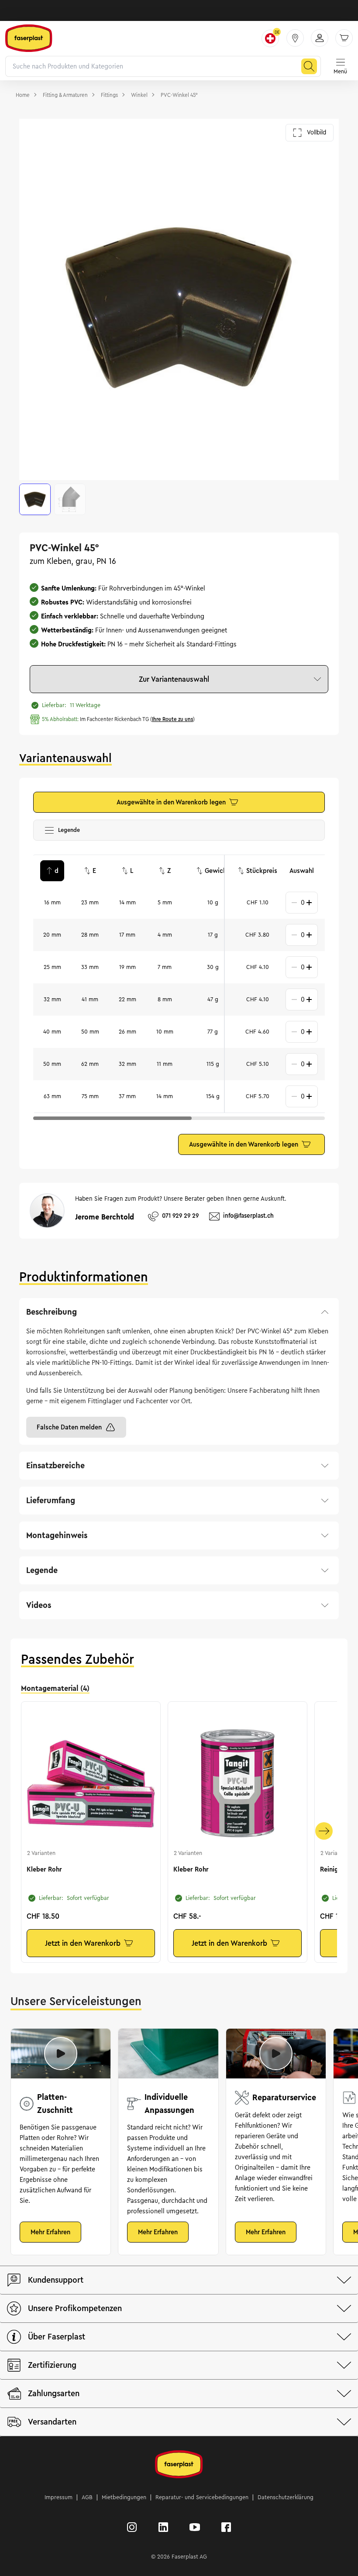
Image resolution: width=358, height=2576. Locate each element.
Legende (72, 832)
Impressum (59, 2497)
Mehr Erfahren (50, 2232)
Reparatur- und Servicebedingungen (202, 2497)
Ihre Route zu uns (172, 719)
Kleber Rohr (44, 1869)
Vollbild (317, 132)
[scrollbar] (112, 1118)
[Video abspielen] (61, 2054)
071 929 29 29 (180, 1216)
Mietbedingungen (124, 2497)
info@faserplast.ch (248, 1216)
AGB (87, 2497)
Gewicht (217, 871)
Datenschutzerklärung (286, 2497)
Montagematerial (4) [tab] (55, 1688)
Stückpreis (262, 871)
